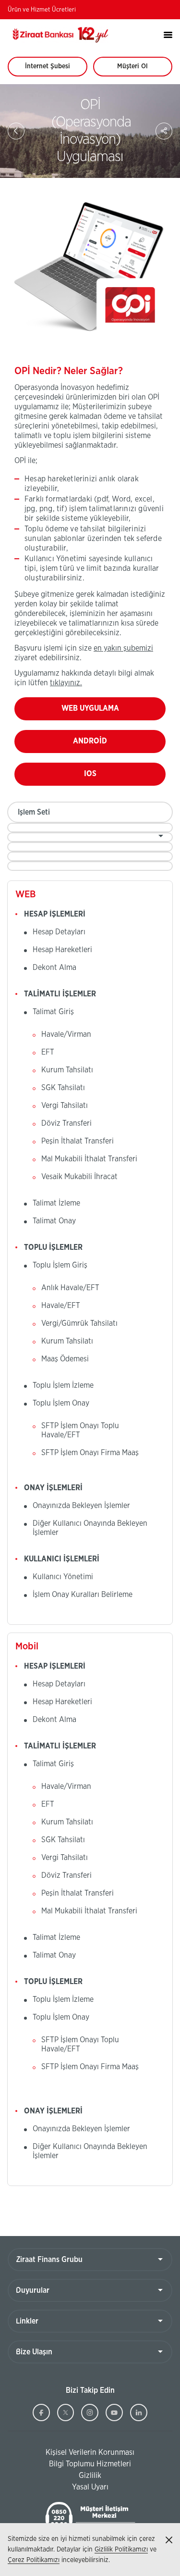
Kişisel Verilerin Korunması (71, 2453)
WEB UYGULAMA (109, 712)
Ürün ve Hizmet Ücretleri (42, 10)
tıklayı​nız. (66, 683)
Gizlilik (90, 2475)
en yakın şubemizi (123, 648)
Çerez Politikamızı (34, 2560)
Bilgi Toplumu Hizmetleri (69, 2464)
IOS (109, 778)
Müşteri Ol (141, 70)
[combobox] (90, 828)
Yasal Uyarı (90, 2487)
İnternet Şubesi (53, 70)
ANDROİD (108, 745)
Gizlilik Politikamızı (121, 2550)
